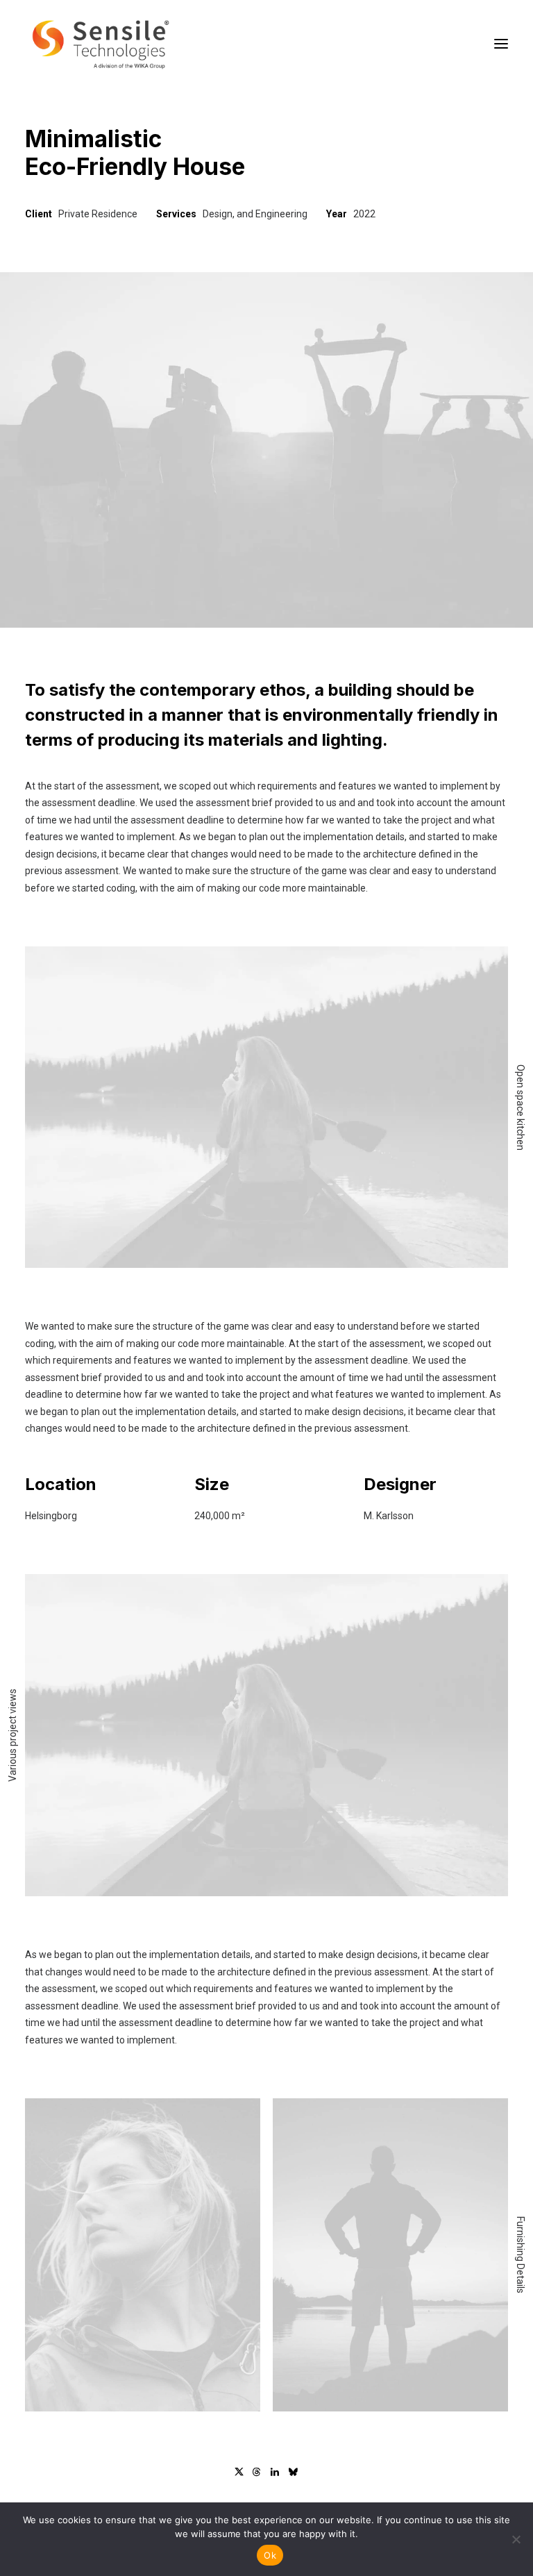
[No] (516, 2539)
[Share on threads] (257, 2472)
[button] (501, 44)
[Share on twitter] (239, 2472)
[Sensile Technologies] (101, 44)
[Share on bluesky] (293, 2472)
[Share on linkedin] (275, 2472)
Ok (270, 2555)
